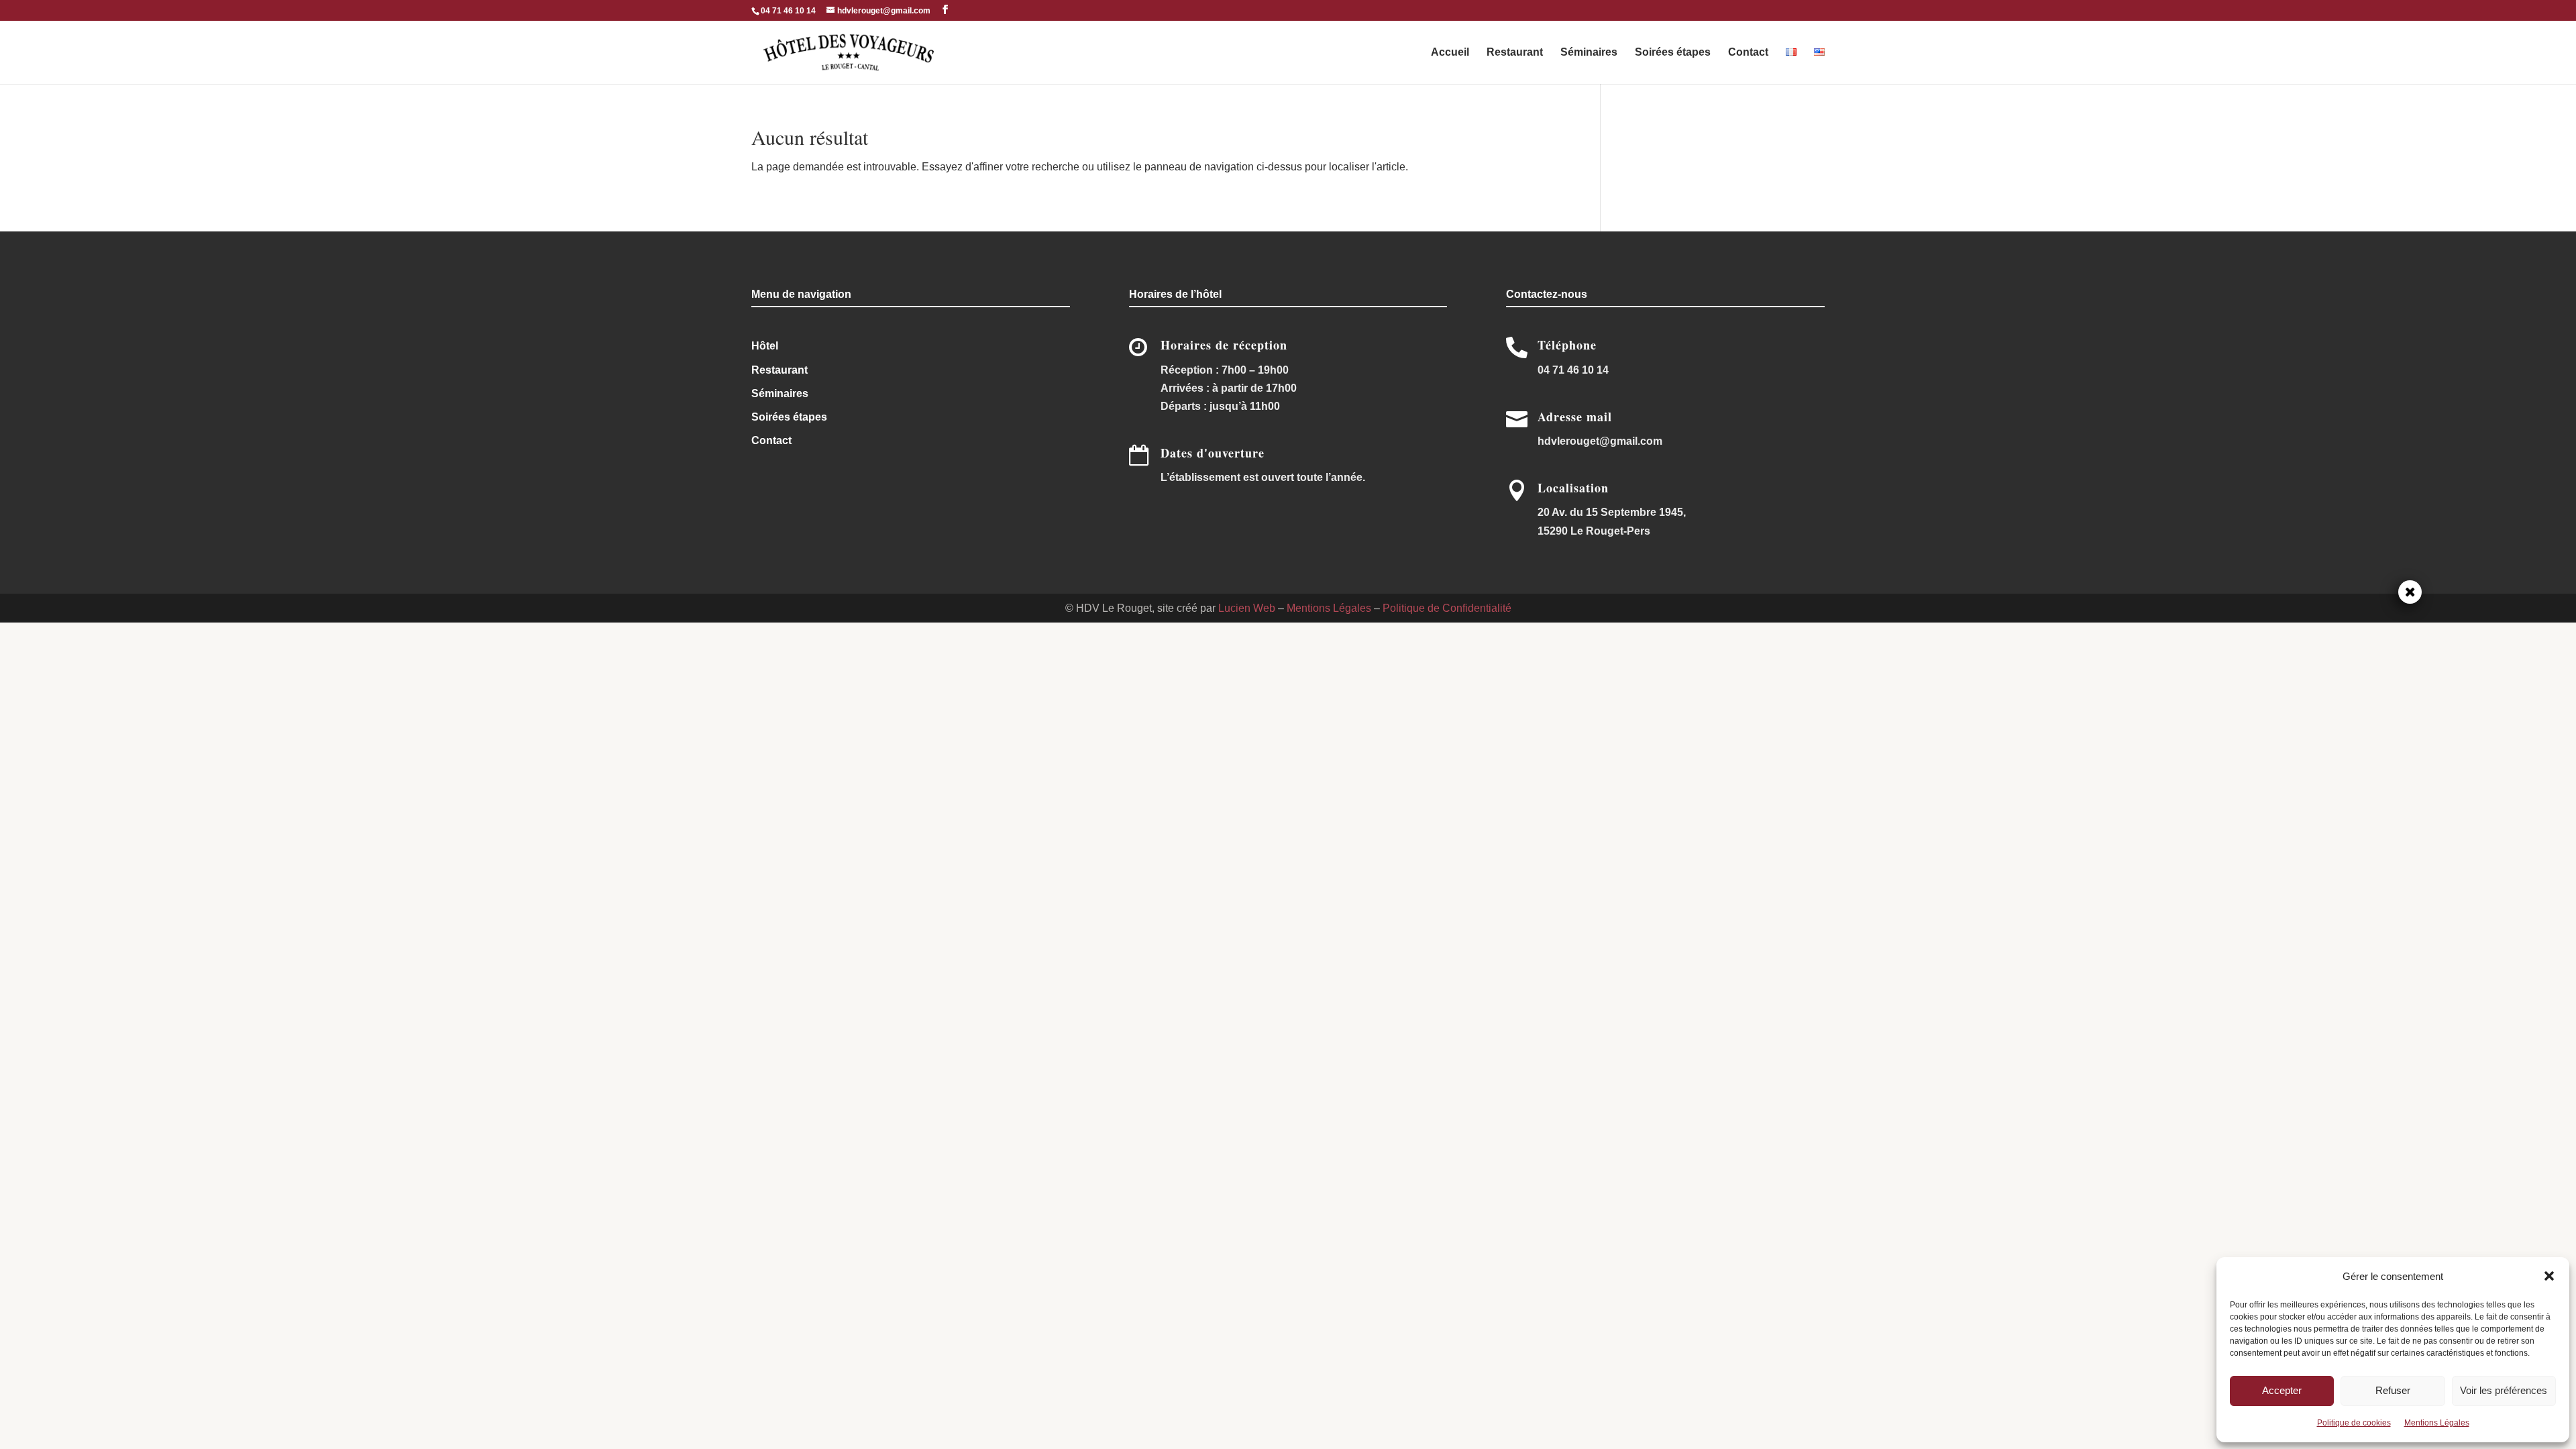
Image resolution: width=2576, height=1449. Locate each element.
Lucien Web (1247, 608)
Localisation (1573, 488)
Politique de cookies (2354, 1423)
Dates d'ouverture (1213, 453)
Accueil (1450, 53)
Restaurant (1515, 53)
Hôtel (765, 346)
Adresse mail (1575, 417)
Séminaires (1589, 53)
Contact (1748, 53)
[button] (2549, 1276)
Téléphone (1567, 345)
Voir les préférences (2504, 1390)
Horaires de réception (1224, 345)
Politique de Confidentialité (1447, 608)
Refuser (2393, 1390)
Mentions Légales (2437, 1423)
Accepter (2282, 1390)
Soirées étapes (1673, 53)
